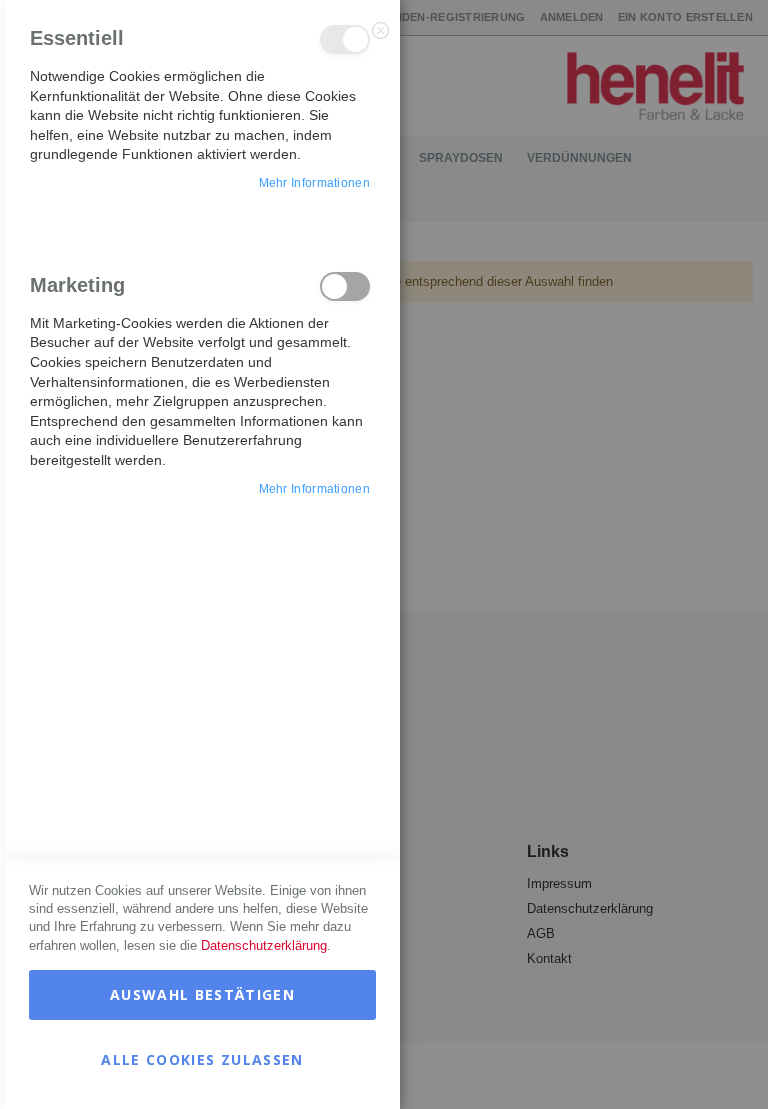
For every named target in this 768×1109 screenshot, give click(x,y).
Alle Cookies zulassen (202, 1059)
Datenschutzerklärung (264, 945)
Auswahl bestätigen (202, 994)
